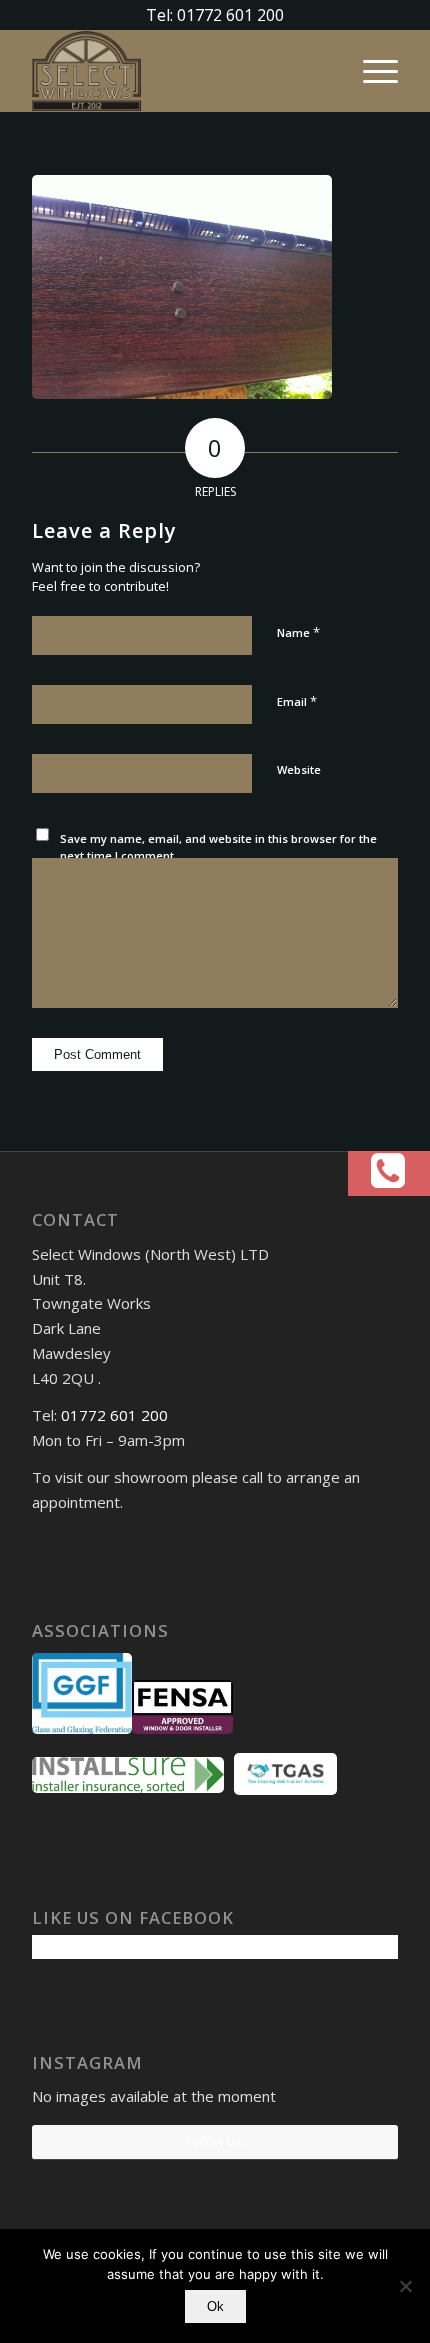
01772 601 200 (114, 1415)
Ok (215, 2306)
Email (297, 701)
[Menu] (370, 71)
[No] (405, 2286)
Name (298, 632)
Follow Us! (215, 2141)
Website (299, 769)
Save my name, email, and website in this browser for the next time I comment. (218, 847)
